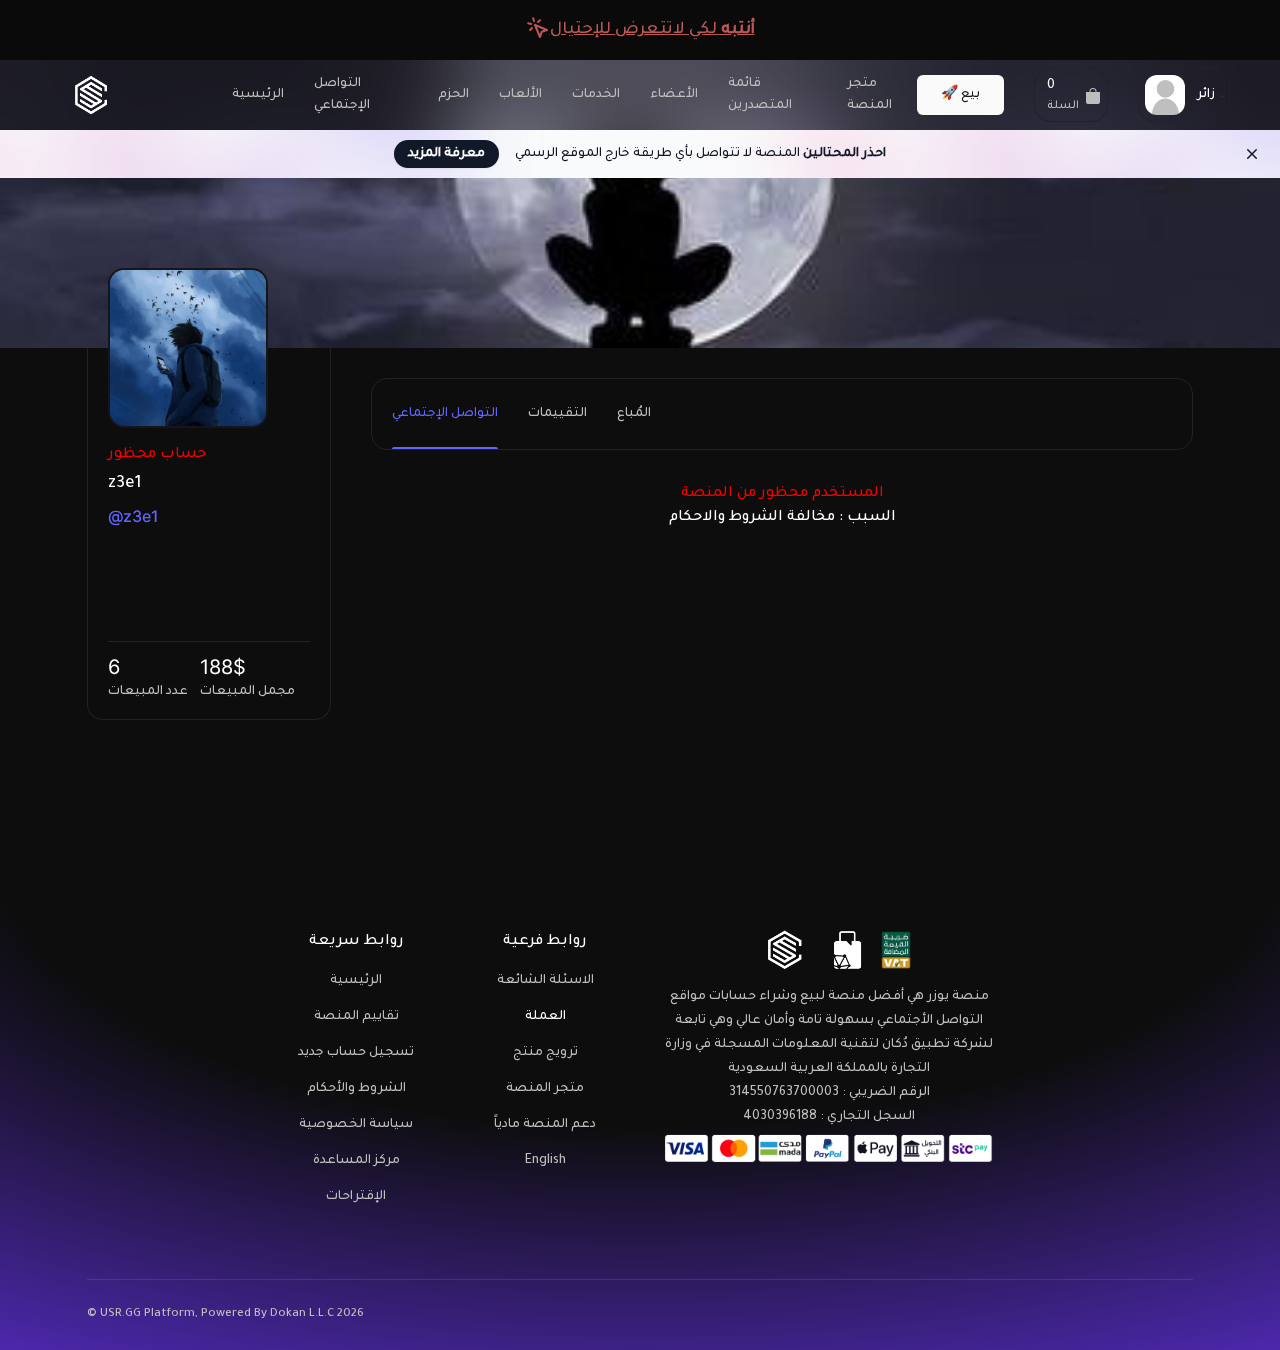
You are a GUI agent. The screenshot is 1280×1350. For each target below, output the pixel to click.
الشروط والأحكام (356, 1089)
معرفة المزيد (446, 154)
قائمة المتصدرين (760, 95)
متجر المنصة (869, 95)
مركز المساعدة (356, 1161)
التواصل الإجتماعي (342, 95)
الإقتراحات (356, 1197)
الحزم (453, 95)
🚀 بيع (960, 95)
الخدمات (596, 95)
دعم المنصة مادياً (545, 1125)
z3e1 (124, 484)
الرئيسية (258, 95)
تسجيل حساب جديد (356, 1053)
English (545, 1161)
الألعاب (520, 95)
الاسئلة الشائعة (545, 981)
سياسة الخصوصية (356, 1125)
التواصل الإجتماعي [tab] (445, 414)
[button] (1071, 95)
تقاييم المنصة (356, 1017)
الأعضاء (674, 95)
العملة (545, 1017)
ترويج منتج (545, 1053)
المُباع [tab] (634, 414)
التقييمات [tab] (557, 414)
